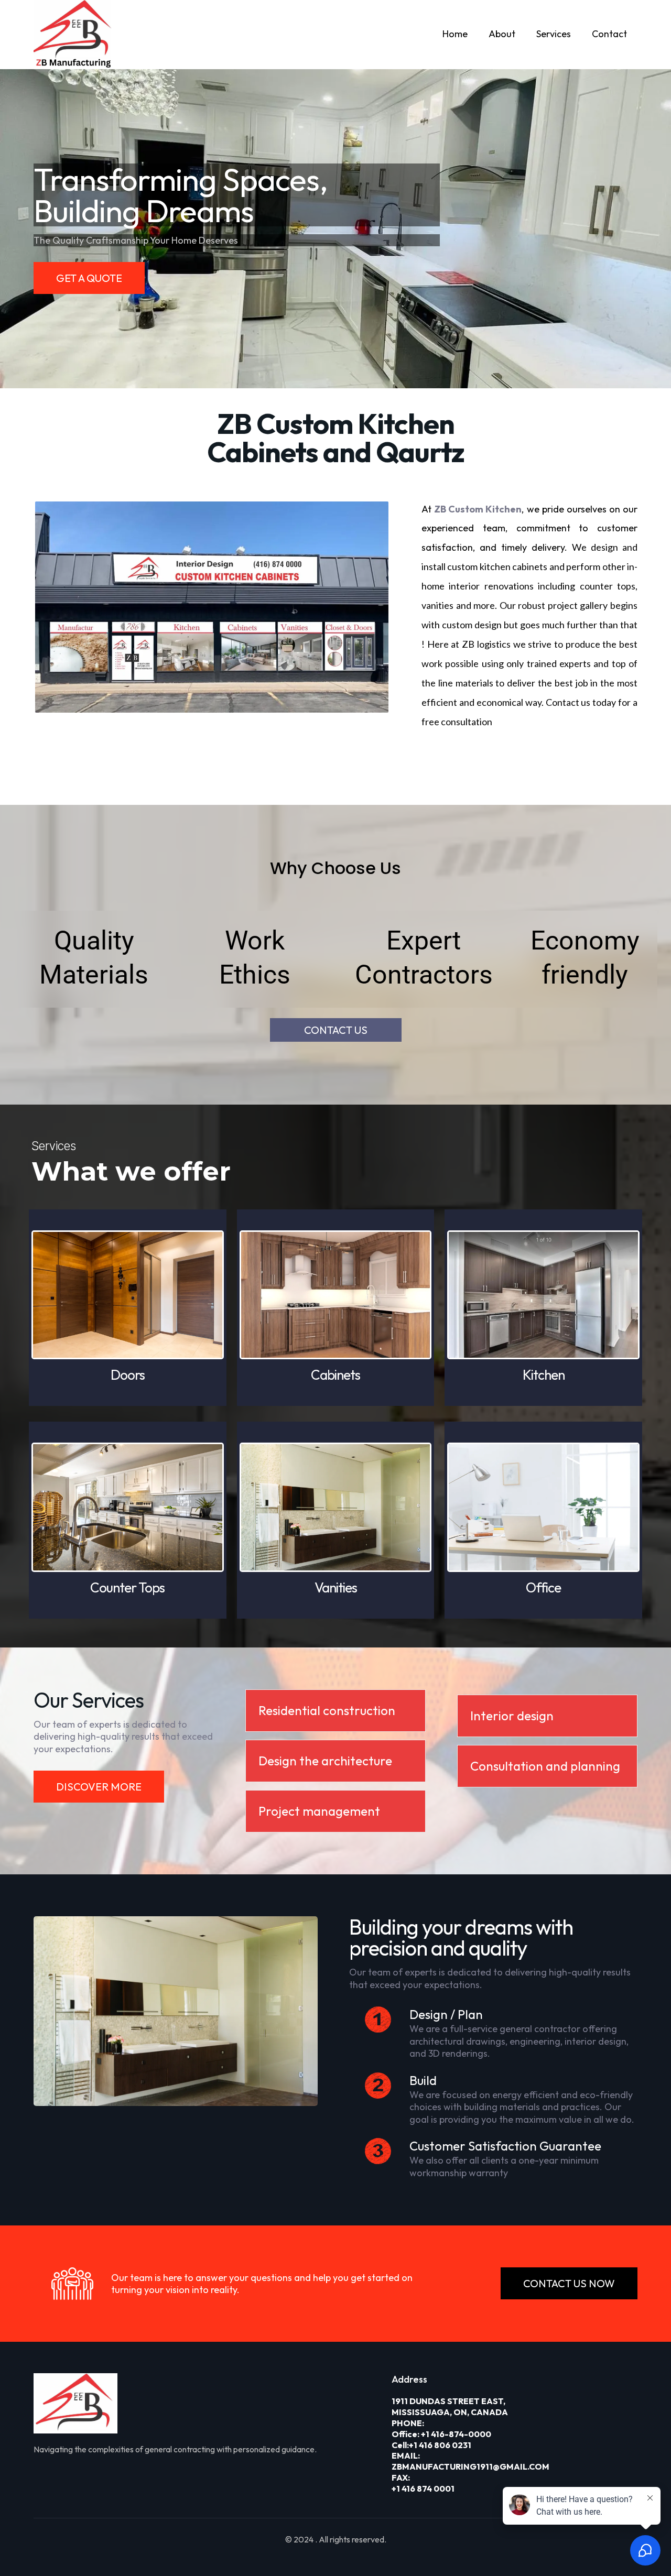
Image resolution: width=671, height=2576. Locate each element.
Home (455, 34)
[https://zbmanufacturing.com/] (202, 2403)
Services (554, 34)
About (502, 34)
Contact (609, 34)
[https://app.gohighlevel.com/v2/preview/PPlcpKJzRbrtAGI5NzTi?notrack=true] (73, 35)
